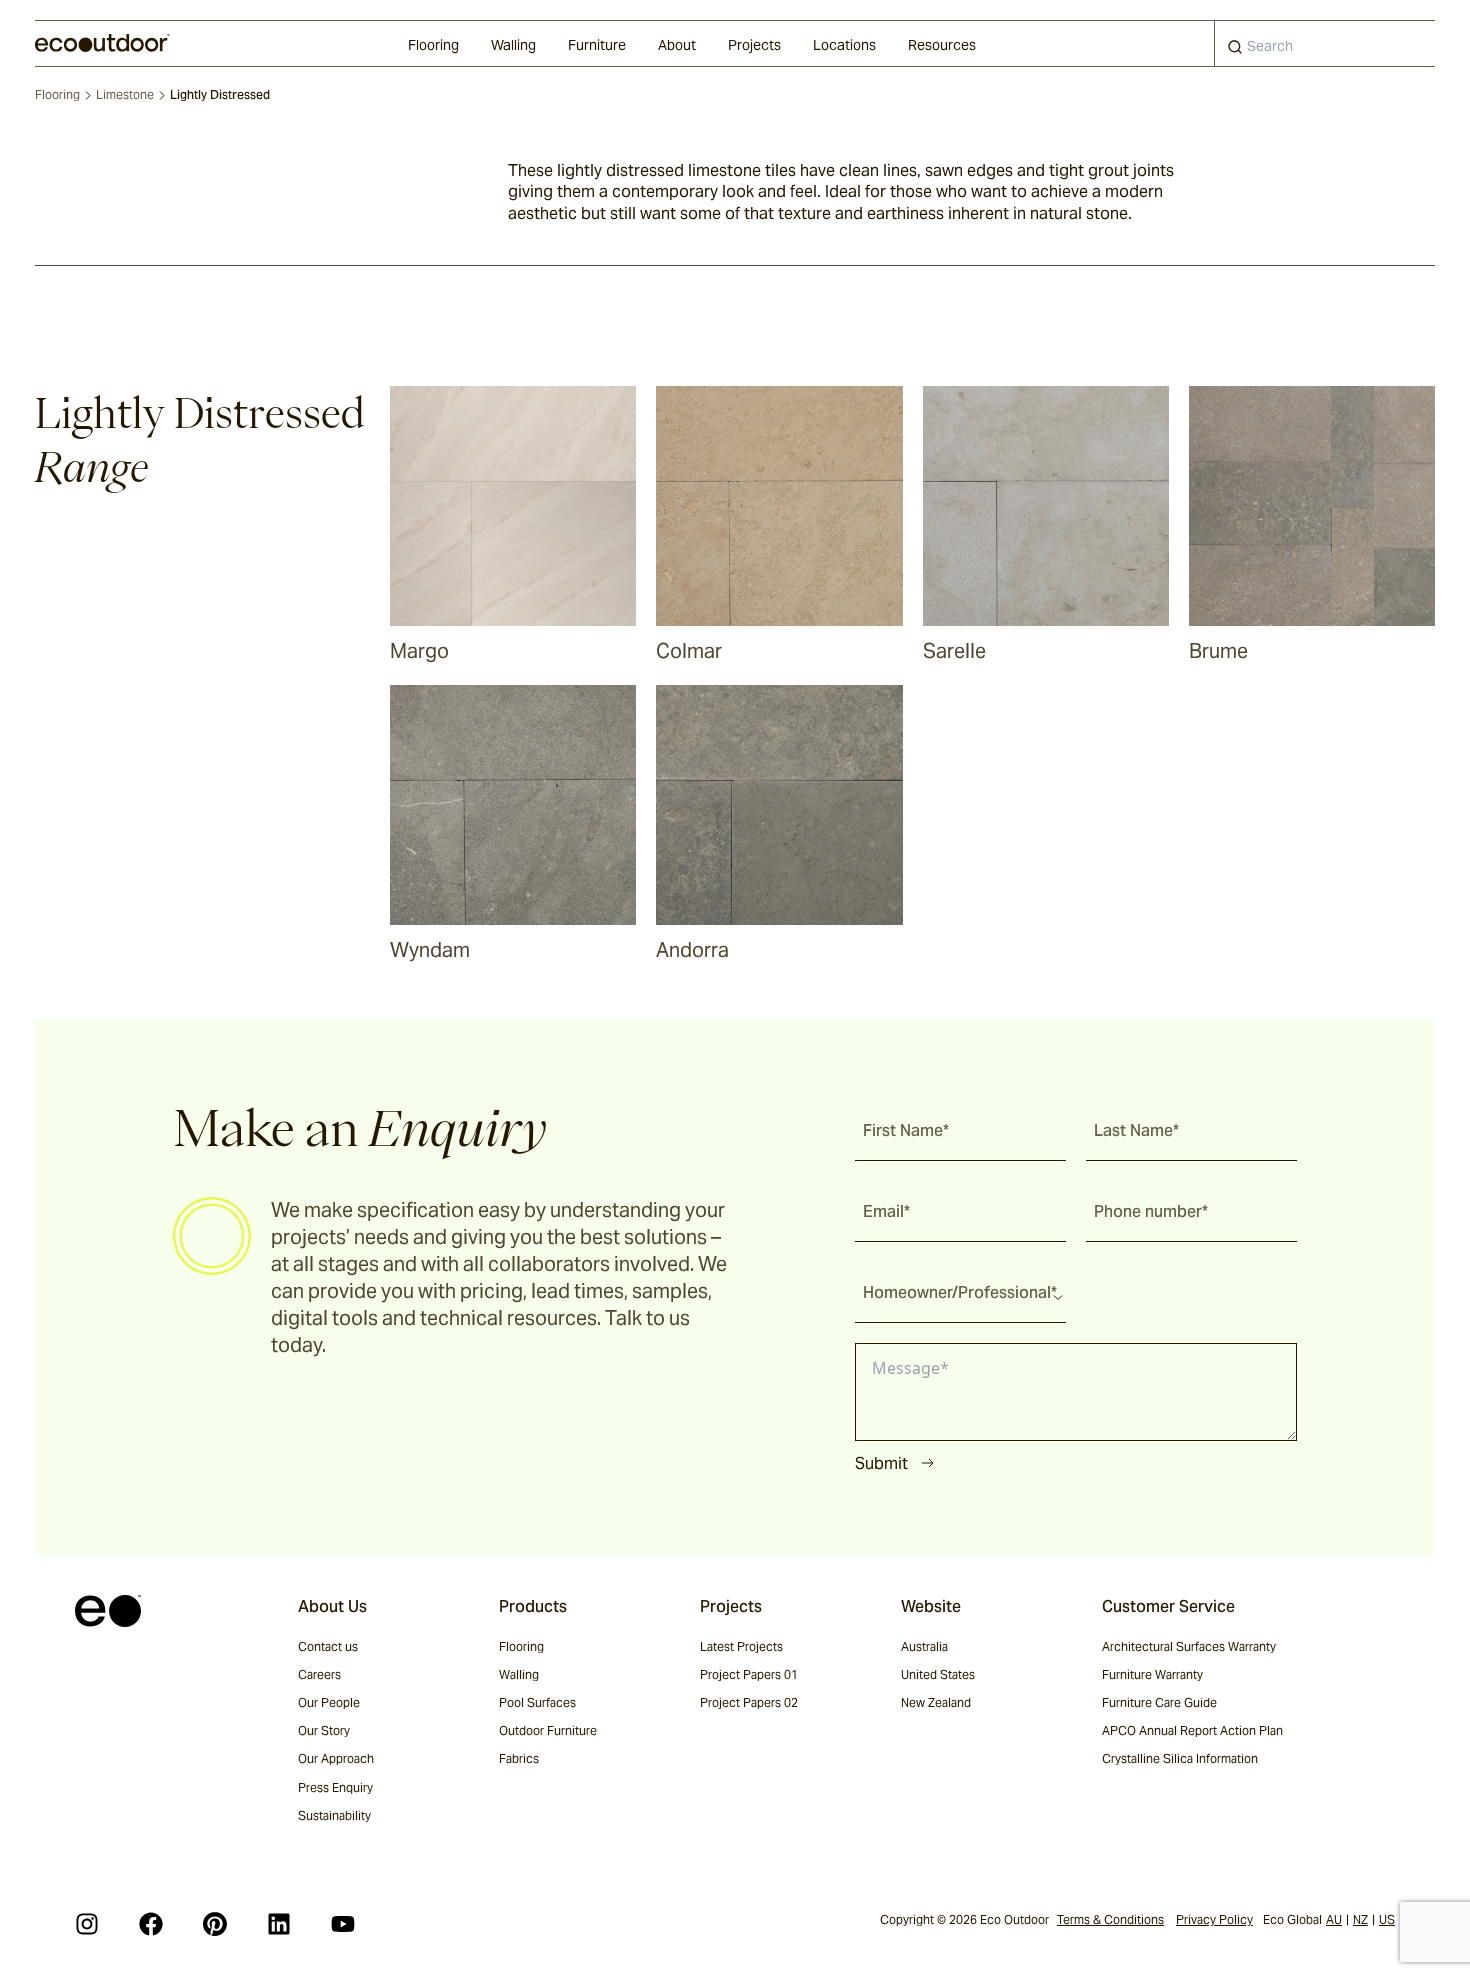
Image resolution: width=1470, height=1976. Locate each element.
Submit (881, 1463)
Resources (942, 45)
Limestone (125, 94)
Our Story (324, 1730)
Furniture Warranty (1152, 1674)
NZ (1360, 1919)
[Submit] (1235, 51)
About (677, 45)
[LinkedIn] (279, 1924)
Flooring (433, 45)
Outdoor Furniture (548, 1730)
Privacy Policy (1214, 1919)
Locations (844, 45)
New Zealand (936, 1702)
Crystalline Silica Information (1180, 1758)
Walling (513, 45)
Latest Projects (741, 1646)
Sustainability (334, 1815)
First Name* (906, 1130)
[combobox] (1325, 43)
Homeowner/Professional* (960, 1292)
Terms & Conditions (1110, 1919)
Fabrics (519, 1758)
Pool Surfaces (537, 1702)
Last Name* (1136, 1130)
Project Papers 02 (749, 1702)
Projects (754, 45)
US (1387, 1919)
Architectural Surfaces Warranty (1189, 1646)
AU (1334, 1919)
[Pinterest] (215, 1924)
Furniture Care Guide (1159, 1702)
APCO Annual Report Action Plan (1192, 1730)
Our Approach (336, 1758)
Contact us (328, 1646)
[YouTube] (343, 1924)
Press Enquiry (335, 1787)
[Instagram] (87, 1924)
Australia (924, 1646)
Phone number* (1151, 1211)
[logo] (102, 43)
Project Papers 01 (749, 1674)
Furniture (597, 45)
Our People (329, 1702)
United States (938, 1674)
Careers (319, 1674)
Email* (886, 1211)
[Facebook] (151, 1924)
